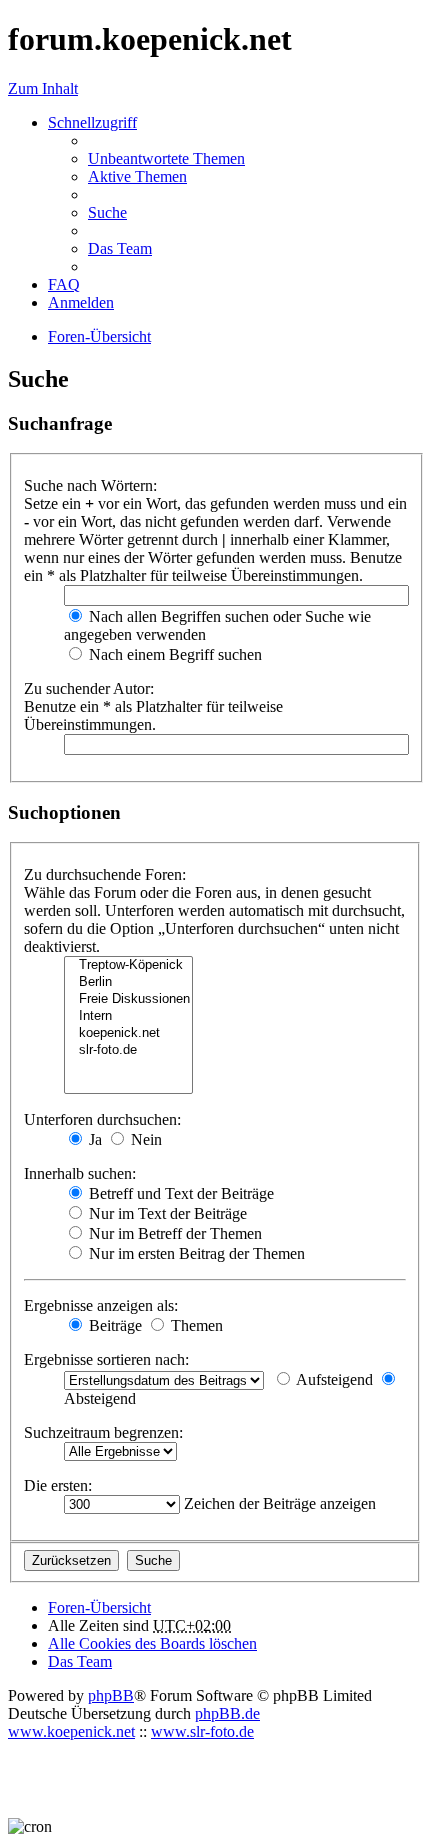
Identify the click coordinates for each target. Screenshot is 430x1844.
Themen (195, 1325)
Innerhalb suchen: (80, 1173)
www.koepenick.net (71, 1731)
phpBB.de (227, 1713)
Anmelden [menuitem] (81, 302)
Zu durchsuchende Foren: (105, 874)
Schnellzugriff (92, 122)
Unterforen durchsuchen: (102, 1119)
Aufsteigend (333, 1379)
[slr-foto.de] (128, 1050)
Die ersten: (58, 1485)
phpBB (111, 1695)
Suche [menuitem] (107, 212)
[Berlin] (128, 982)
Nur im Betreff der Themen (173, 1233)
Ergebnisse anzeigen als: (101, 1305)
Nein (144, 1139)
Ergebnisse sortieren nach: (106, 1359)
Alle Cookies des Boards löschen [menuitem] (152, 1643)
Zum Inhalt (43, 88)
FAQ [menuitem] (64, 284)
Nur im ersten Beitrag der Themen (195, 1253)
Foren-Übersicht (99, 1607)
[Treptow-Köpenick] (128, 965)
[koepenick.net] (128, 1033)
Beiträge (113, 1325)
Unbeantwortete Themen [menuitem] (166, 158)
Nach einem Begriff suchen (173, 654)
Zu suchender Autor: (89, 688)
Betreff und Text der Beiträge (179, 1193)
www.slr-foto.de (202, 1731)
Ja (93, 1139)
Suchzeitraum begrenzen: (103, 1432)
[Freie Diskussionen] (128, 999)
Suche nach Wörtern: (90, 485)
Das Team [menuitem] (120, 248)
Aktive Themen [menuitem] (137, 176)
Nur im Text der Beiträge (166, 1213)
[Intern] (128, 1016)
